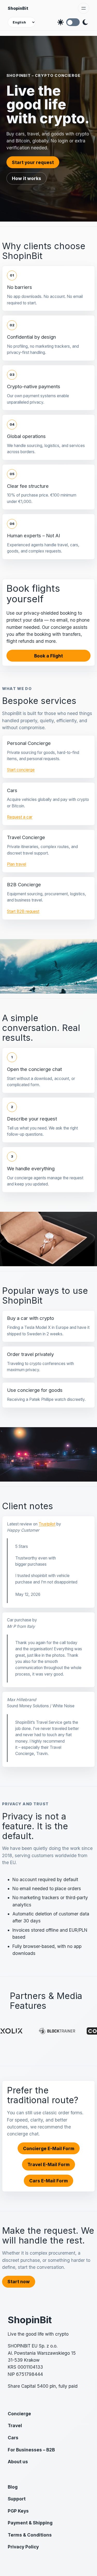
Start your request (33, 162)
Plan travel (17, 864)
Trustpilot (47, 1524)
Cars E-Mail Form (48, 2181)
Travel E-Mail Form (48, 2164)
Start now (19, 2282)
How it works (27, 178)
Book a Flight (48, 656)
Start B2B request (23, 911)
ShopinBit (18, 8)
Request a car (20, 817)
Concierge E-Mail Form (49, 2148)
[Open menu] (84, 8)
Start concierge (21, 770)
